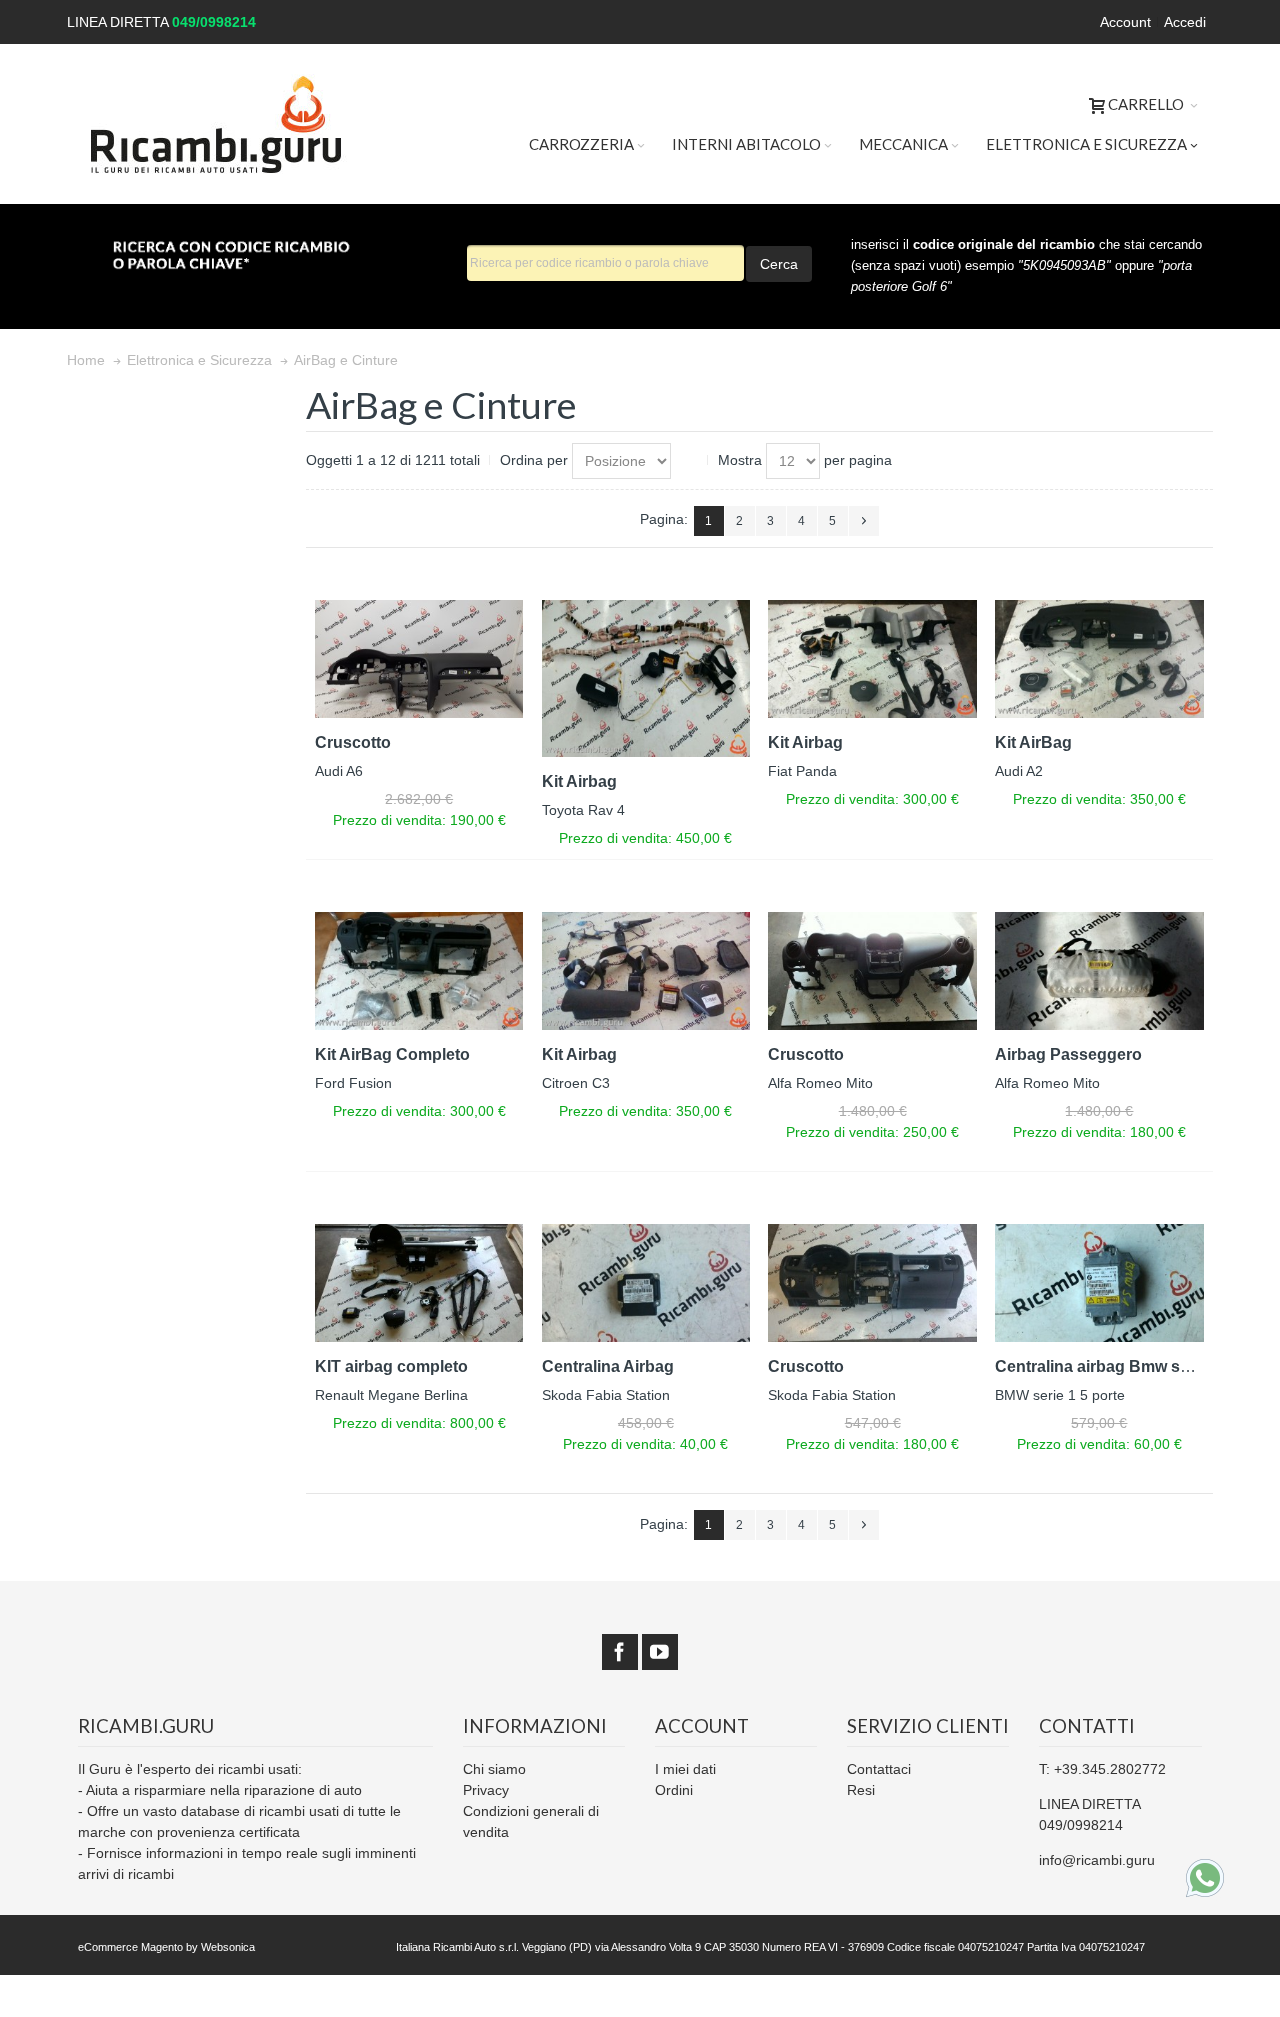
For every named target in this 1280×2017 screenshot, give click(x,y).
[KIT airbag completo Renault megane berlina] (419, 1282)
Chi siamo (494, 1769)
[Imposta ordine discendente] (690, 461)
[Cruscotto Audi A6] (419, 658)
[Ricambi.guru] (217, 124)
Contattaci (879, 1769)
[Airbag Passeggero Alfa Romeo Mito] (1099, 970)
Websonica (228, 1947)
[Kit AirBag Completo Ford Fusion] (419, 970)
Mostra (740, 460)
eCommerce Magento (130, 1947)
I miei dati (685, 1769)
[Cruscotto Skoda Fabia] (872, 1282)
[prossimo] (864, 521)
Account (1125, 22)
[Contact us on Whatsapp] (1205, 1878)
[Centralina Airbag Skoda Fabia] (646, 1282)
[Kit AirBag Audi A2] (1099, 658)
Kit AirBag (1033, 742)
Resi (861, 1790)
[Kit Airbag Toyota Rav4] (646, 678)
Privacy (486, 1790)
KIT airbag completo (391, 1366)
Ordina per (534, 460)
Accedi (1185, 22)
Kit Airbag (579, 781)
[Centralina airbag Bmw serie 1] (1099, 1282)
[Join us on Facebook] (620, 1653)
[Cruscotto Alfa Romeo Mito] (872, 970)
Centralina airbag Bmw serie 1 (1108, 1366)
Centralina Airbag (608, 1366)
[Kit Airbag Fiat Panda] (872, 658)
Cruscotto (353, 742)
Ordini (674, 1790)
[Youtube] (660, 1653)
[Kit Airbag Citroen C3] (646, 970)
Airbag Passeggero (1068, 1054)
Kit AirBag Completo (392, 1054)
